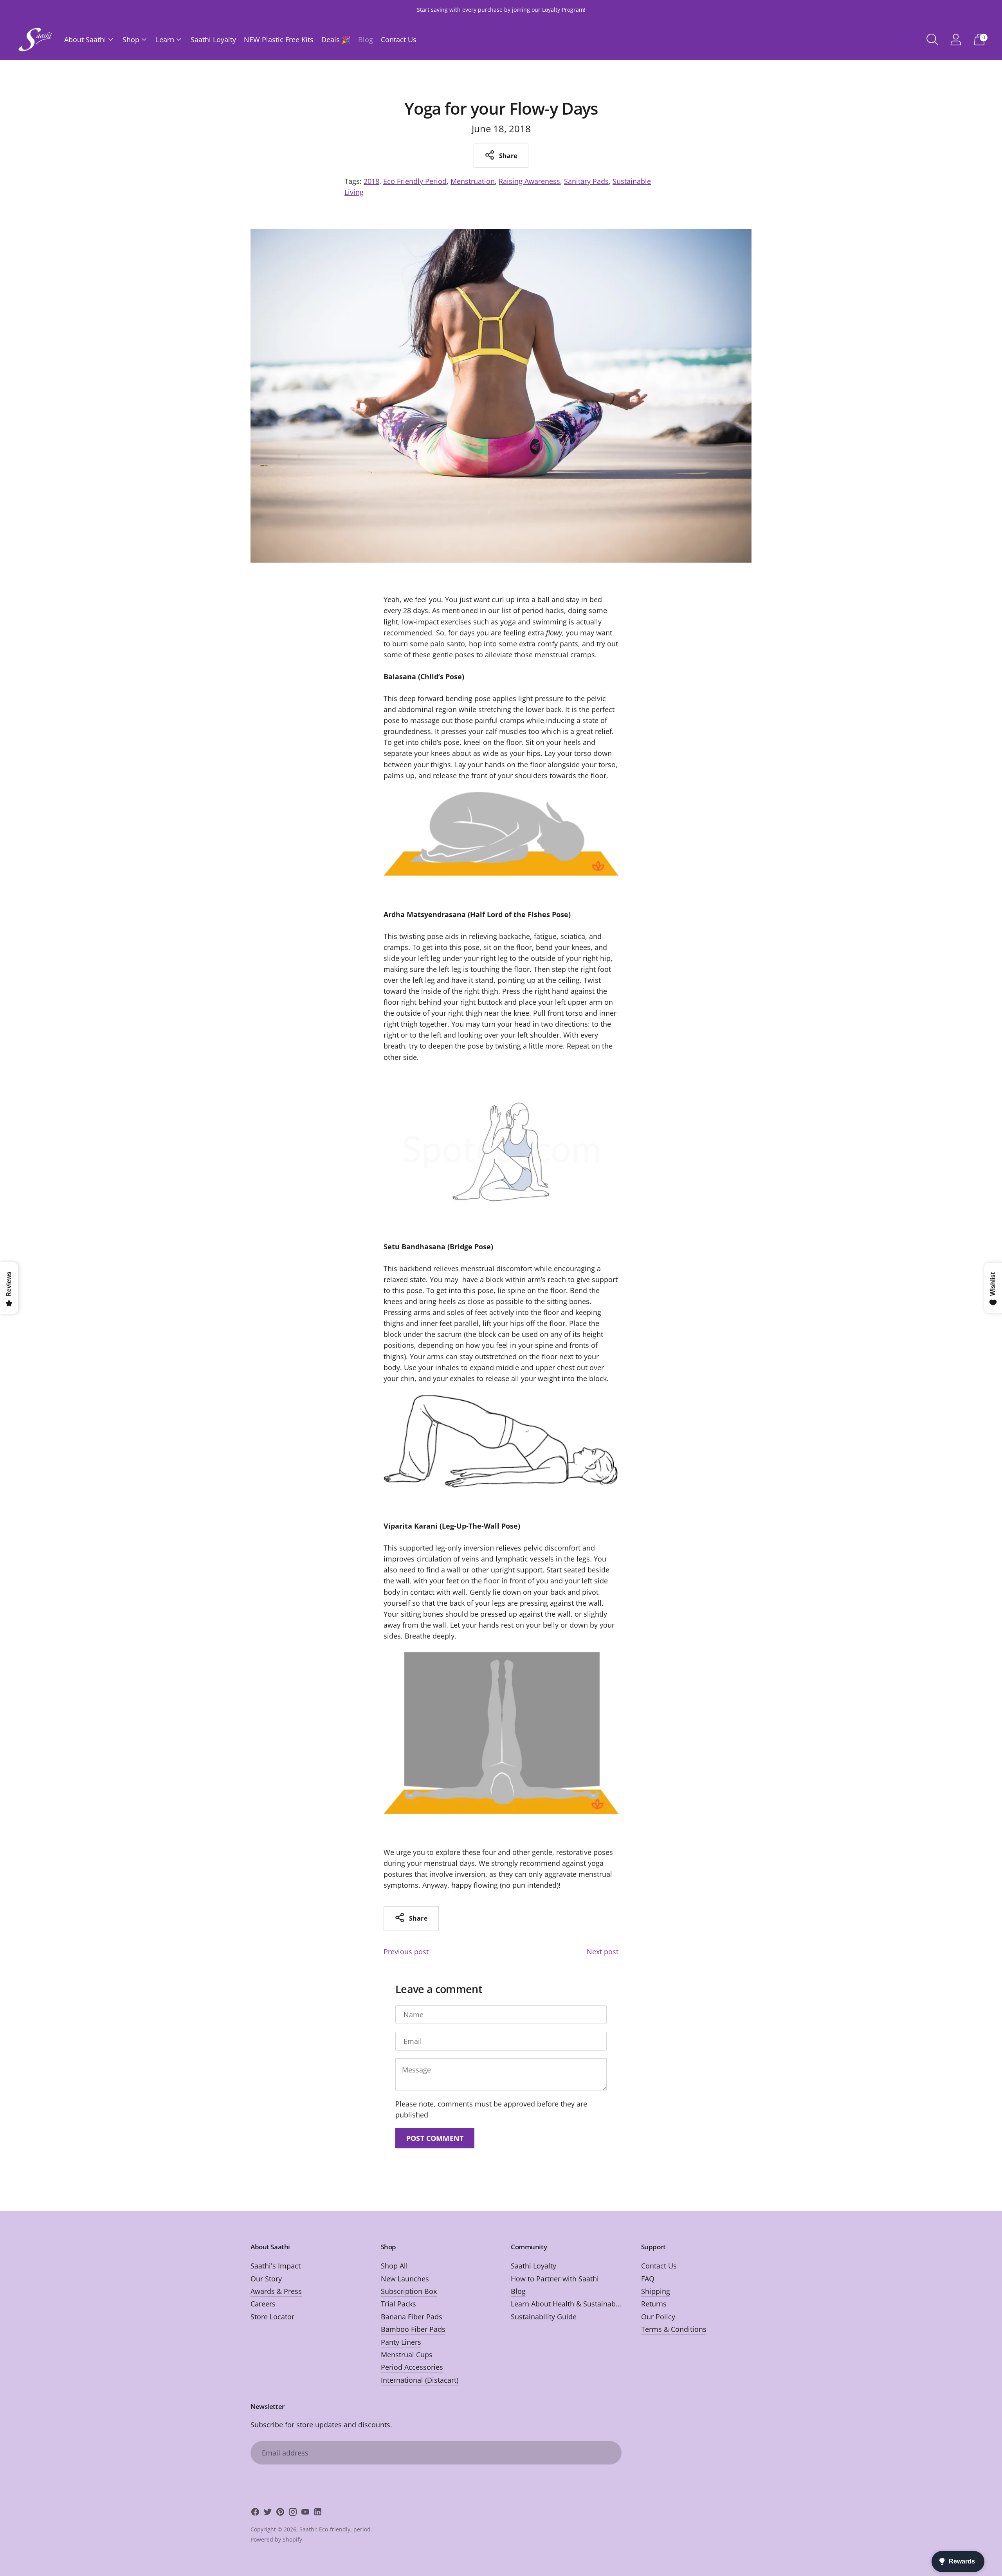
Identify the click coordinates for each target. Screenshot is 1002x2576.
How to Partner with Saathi (555, 2279)
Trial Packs (398, 2304)
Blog (366, 40)
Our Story (266, 2279)
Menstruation (473, 181)
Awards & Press (276, 2291)
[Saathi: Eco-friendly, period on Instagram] (293, 2513)
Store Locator (272, 2317)
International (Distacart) (420, 2380)
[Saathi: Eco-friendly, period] (35, 40)
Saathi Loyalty (213, 40)
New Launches (405, 2279)
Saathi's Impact (276, 2266)
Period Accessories (412, 2367)
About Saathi (85, 40)
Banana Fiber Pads (412, 2317)
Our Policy (658, 2317)
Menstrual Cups (407, 2355)
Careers (263, 2304)
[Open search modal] (932, 40)
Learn (165, 40)
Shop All (394, 2266)
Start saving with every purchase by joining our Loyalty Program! (501, 10)
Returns (654, 2304)
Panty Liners (401, 2342)
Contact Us (399, 40)
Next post (603, 1952)
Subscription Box (409, 2291)
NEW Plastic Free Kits (279, 40)
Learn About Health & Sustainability (569, 2304)
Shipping (656, 2291)
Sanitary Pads (586, 181)
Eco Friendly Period (415, 181)
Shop (131, 40)
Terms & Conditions (674, 2329)
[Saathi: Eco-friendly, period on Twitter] (268, 2513)
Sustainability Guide (544, 2317)
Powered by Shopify (276, 2539)
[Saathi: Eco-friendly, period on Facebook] (255, 2513)
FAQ (648, 2279)
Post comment (435, 2138)
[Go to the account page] (956, 40)
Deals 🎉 (336, 40)
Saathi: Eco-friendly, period (335, 2529)
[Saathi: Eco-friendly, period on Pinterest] (280, 2513)
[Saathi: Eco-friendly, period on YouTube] (305, 2513)
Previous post (406, 1952)
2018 (371, 181)
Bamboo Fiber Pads (413, 2329)
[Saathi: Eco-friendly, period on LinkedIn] (318, 2513)
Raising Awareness (529, 181)
